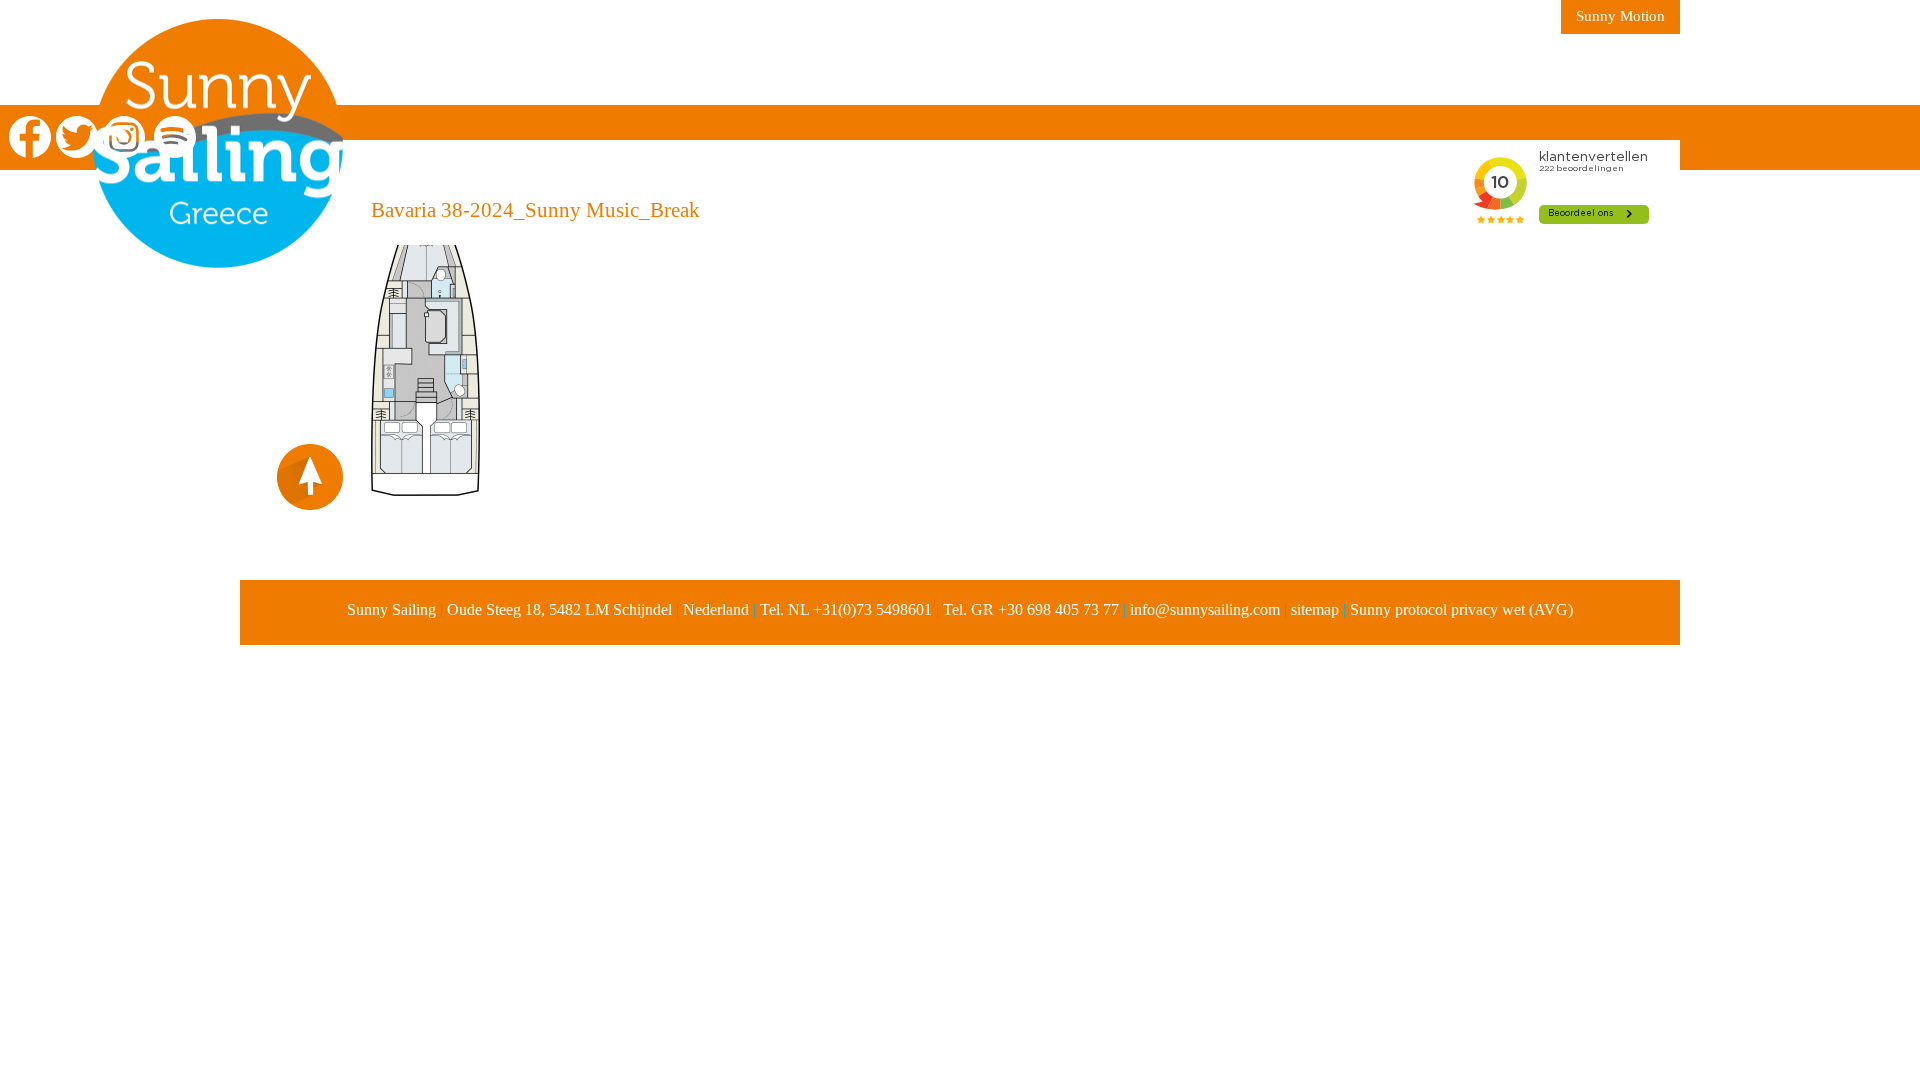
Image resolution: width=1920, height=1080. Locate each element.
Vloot (885, 70)
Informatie (770, 70)
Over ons (641, 70)
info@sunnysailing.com (1205, 609)
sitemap (1315, 609)
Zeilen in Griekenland (464, 70)
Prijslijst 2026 (1016, 70)
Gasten (1151, 70)
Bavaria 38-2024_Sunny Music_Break (535, 210)
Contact (1259, 70)
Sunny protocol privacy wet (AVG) (1461, 609)
